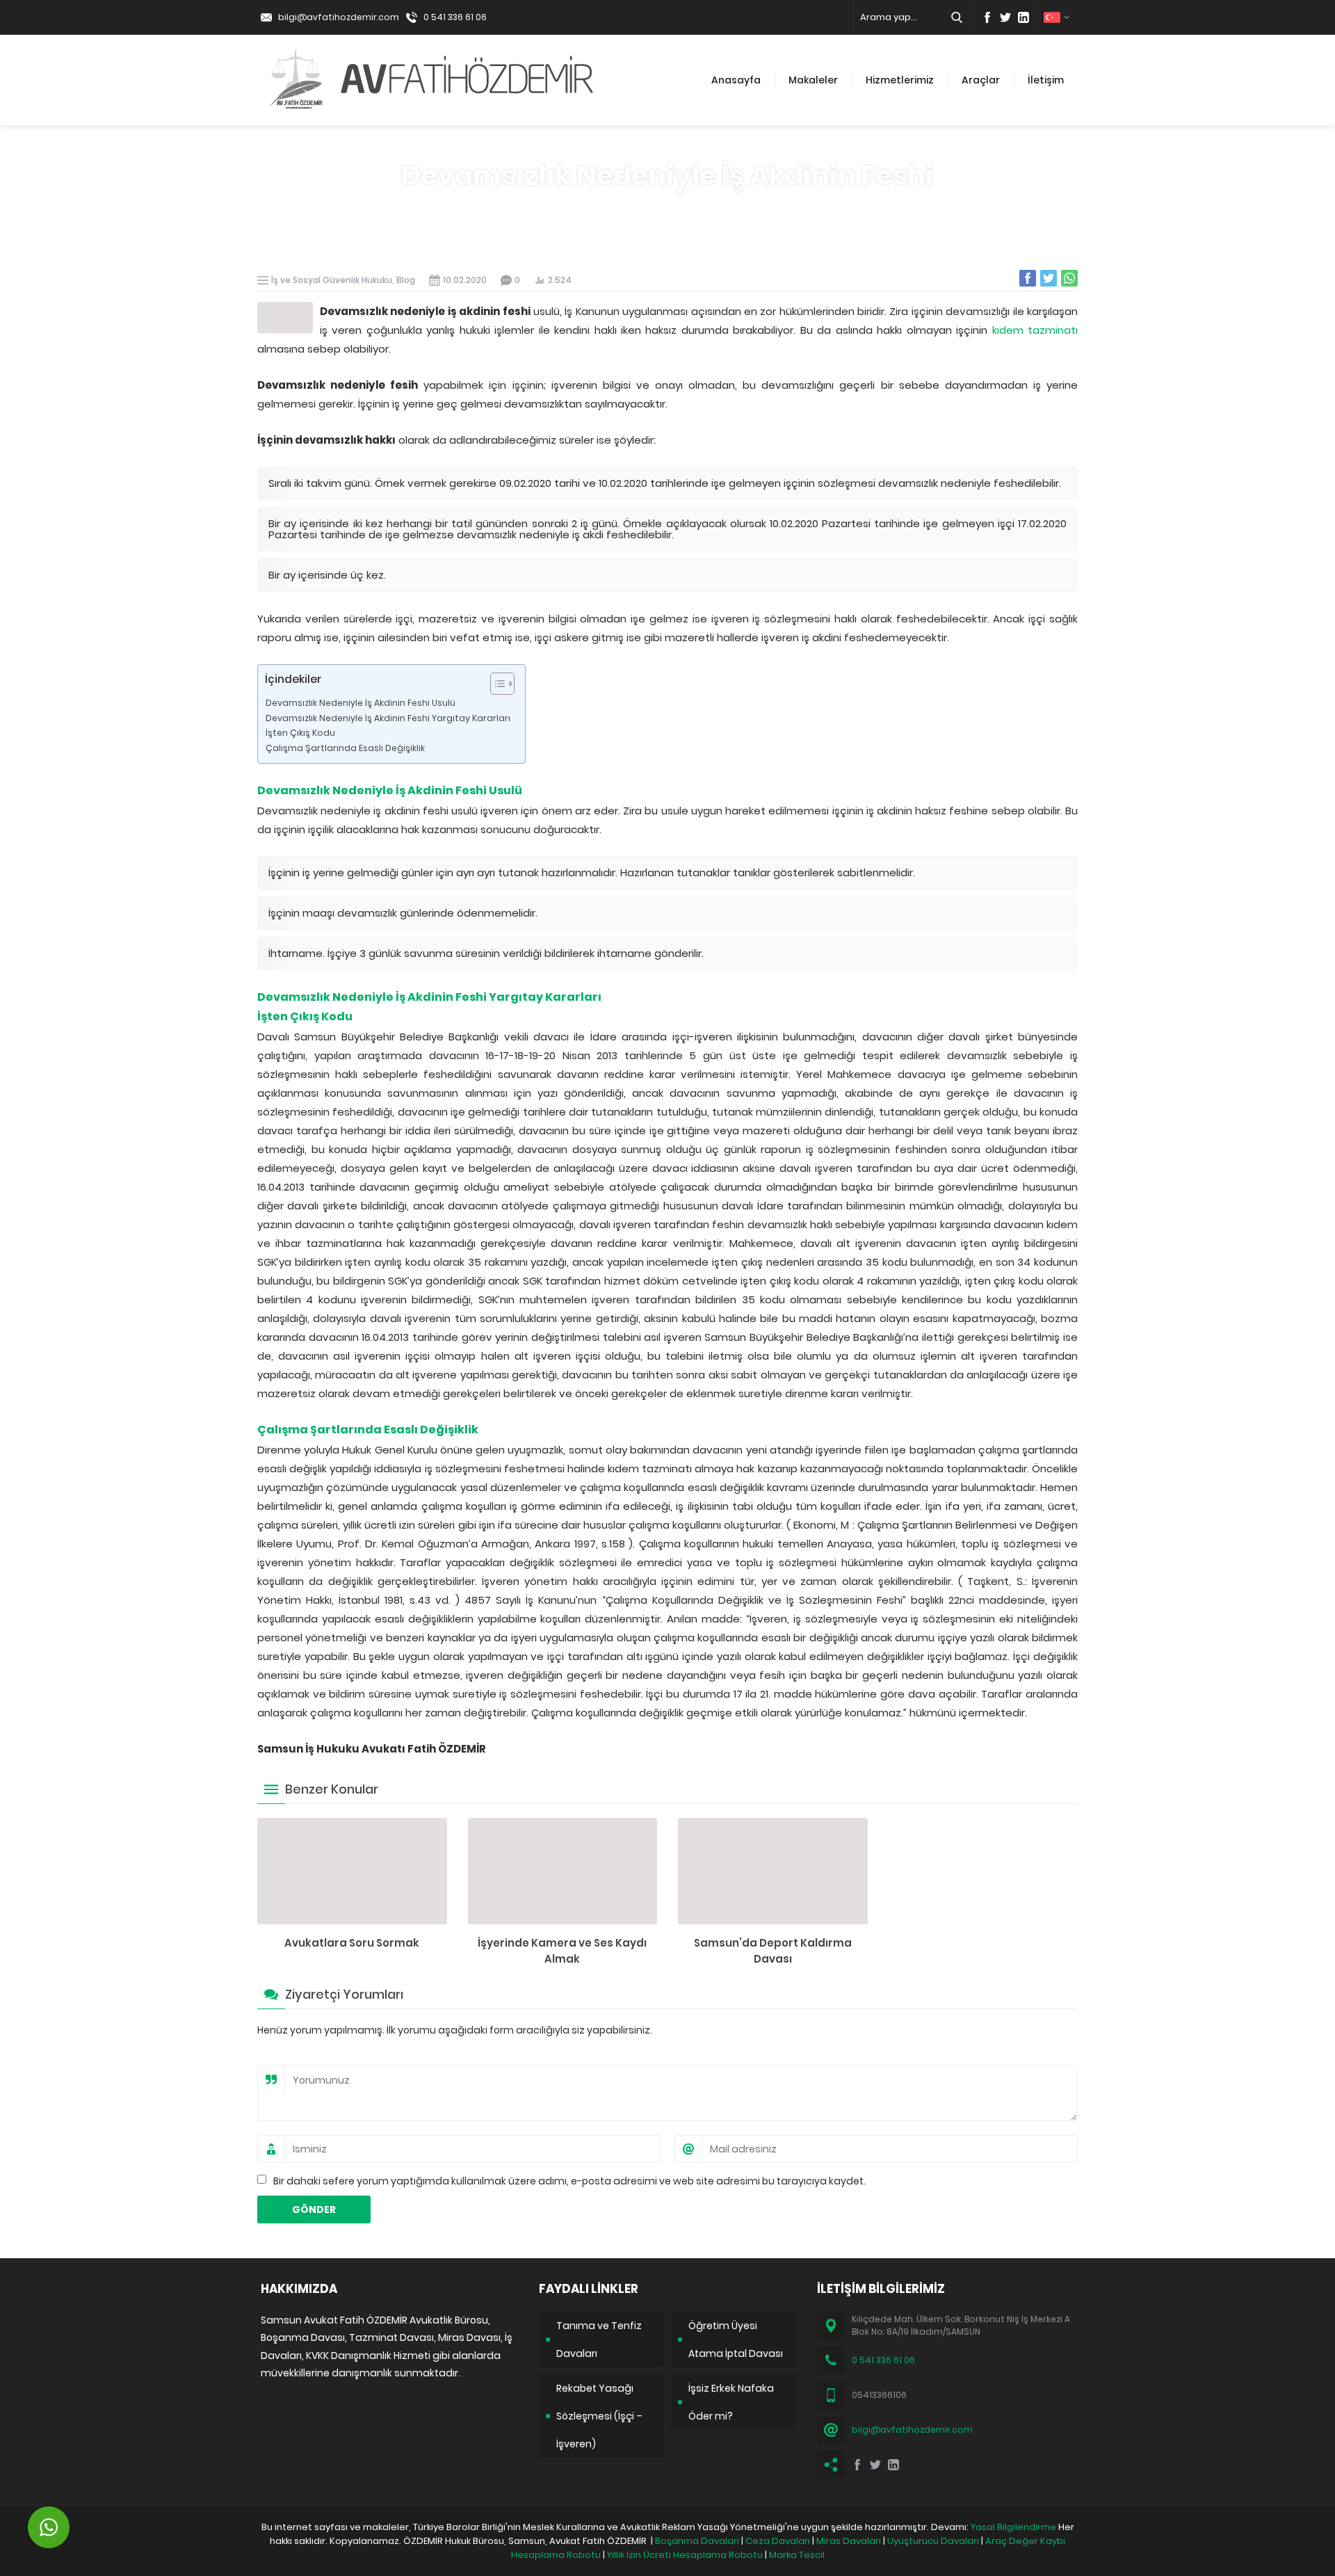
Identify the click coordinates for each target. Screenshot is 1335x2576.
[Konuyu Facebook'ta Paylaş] (1028, 278)
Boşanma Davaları (697, 2541)
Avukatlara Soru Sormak (352, 1943)
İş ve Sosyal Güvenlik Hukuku (696, 207)
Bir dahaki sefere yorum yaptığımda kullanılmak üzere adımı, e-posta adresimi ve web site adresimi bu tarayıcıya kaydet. (569, 2181)
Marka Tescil (797, 2555)
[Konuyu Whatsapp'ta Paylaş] (1069, 278)
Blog (406, 280)
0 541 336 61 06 (455, 17)
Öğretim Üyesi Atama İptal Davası (736, 2340)
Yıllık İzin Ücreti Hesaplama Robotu (685, 2555)
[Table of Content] (502, 684)
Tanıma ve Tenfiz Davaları (599, 2340)
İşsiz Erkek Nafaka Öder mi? (731, 2402)
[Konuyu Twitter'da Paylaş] (1049, 278)
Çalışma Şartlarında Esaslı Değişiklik (345, 748)
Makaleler (813, 80)
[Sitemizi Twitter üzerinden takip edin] (1005, 17)
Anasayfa (736, 80)
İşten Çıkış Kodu (300, 733)
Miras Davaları (849, 2541)
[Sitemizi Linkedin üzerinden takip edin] (1023, 17)
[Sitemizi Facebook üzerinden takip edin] (987, 17)
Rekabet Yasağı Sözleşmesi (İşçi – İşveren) (599, 2416)
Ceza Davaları (778, 2541)
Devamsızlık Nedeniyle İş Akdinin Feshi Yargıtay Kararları (388, 718)
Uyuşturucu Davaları (933, 2541)
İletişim (1046, 80)
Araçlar (981, 80)
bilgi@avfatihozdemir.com (339, 17)
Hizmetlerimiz (900, 80)
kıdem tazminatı (1035, 330)
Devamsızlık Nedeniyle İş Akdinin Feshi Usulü (361, 703)
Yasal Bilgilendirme (1013, 2527)
